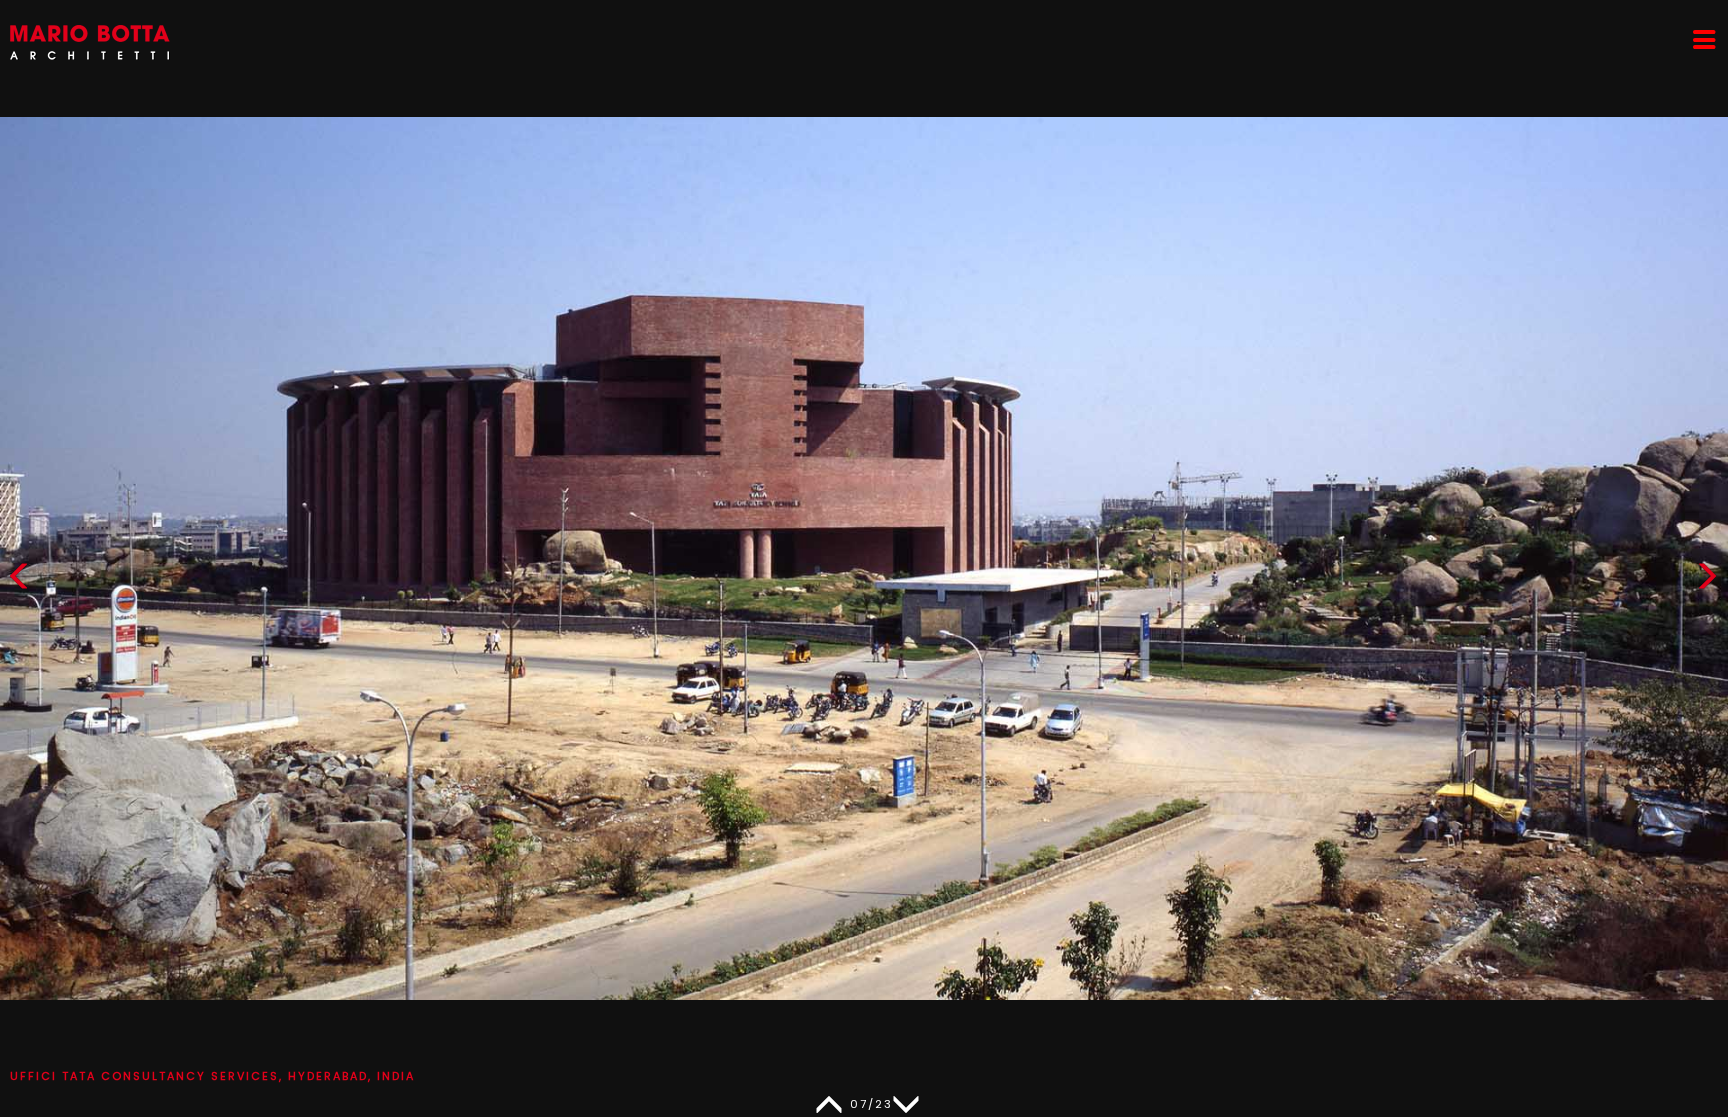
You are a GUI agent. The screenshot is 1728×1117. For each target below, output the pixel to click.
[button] (1707, 580)
